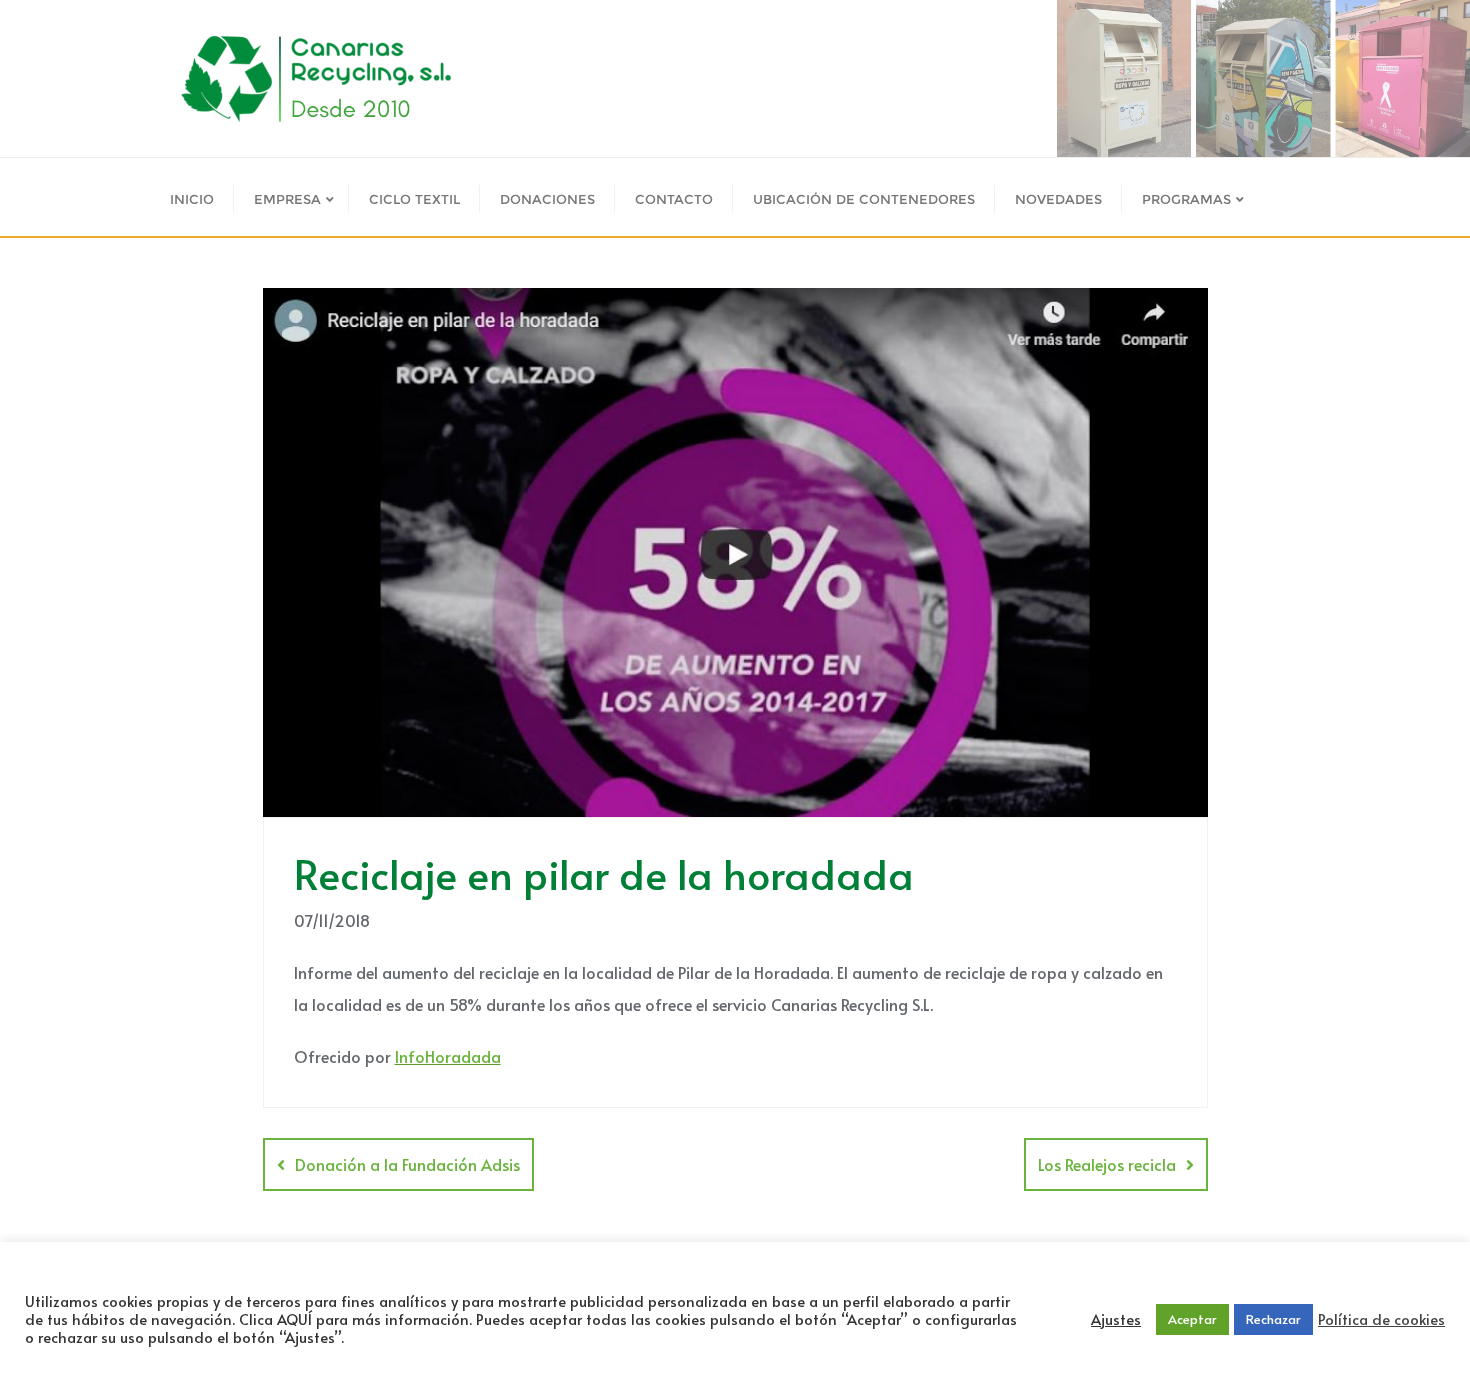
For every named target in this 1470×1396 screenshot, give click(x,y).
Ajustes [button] (1116, 1319)
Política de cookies (1381, 1319)
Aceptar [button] (1192, 1319)
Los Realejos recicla (1107, 1164)
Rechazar (1273, 1319)
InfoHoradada (448, 1056)
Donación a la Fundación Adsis (407, 1164)
